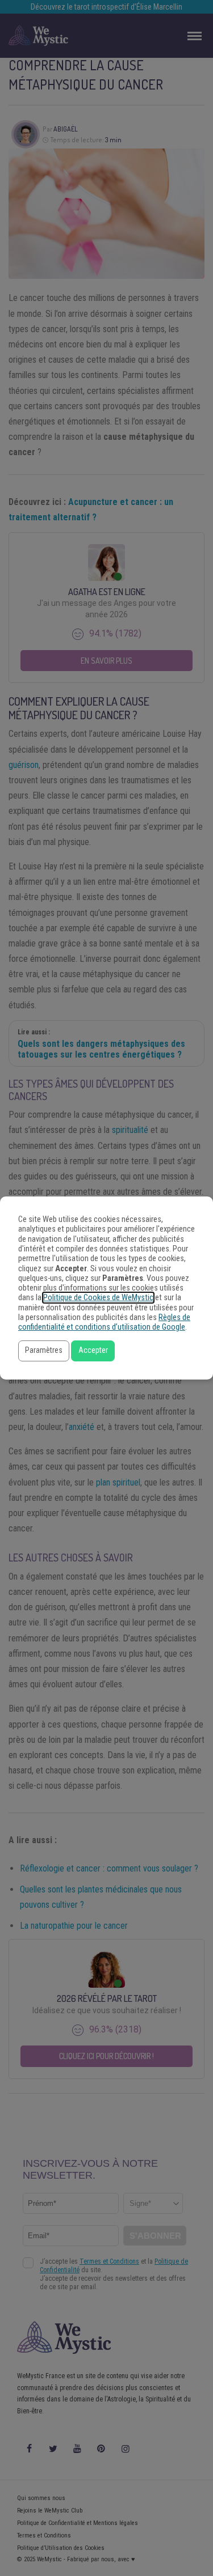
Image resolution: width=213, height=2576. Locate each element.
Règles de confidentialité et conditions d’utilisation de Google (104, 1322)
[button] (44, 1351)
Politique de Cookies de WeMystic (98, 1298)
